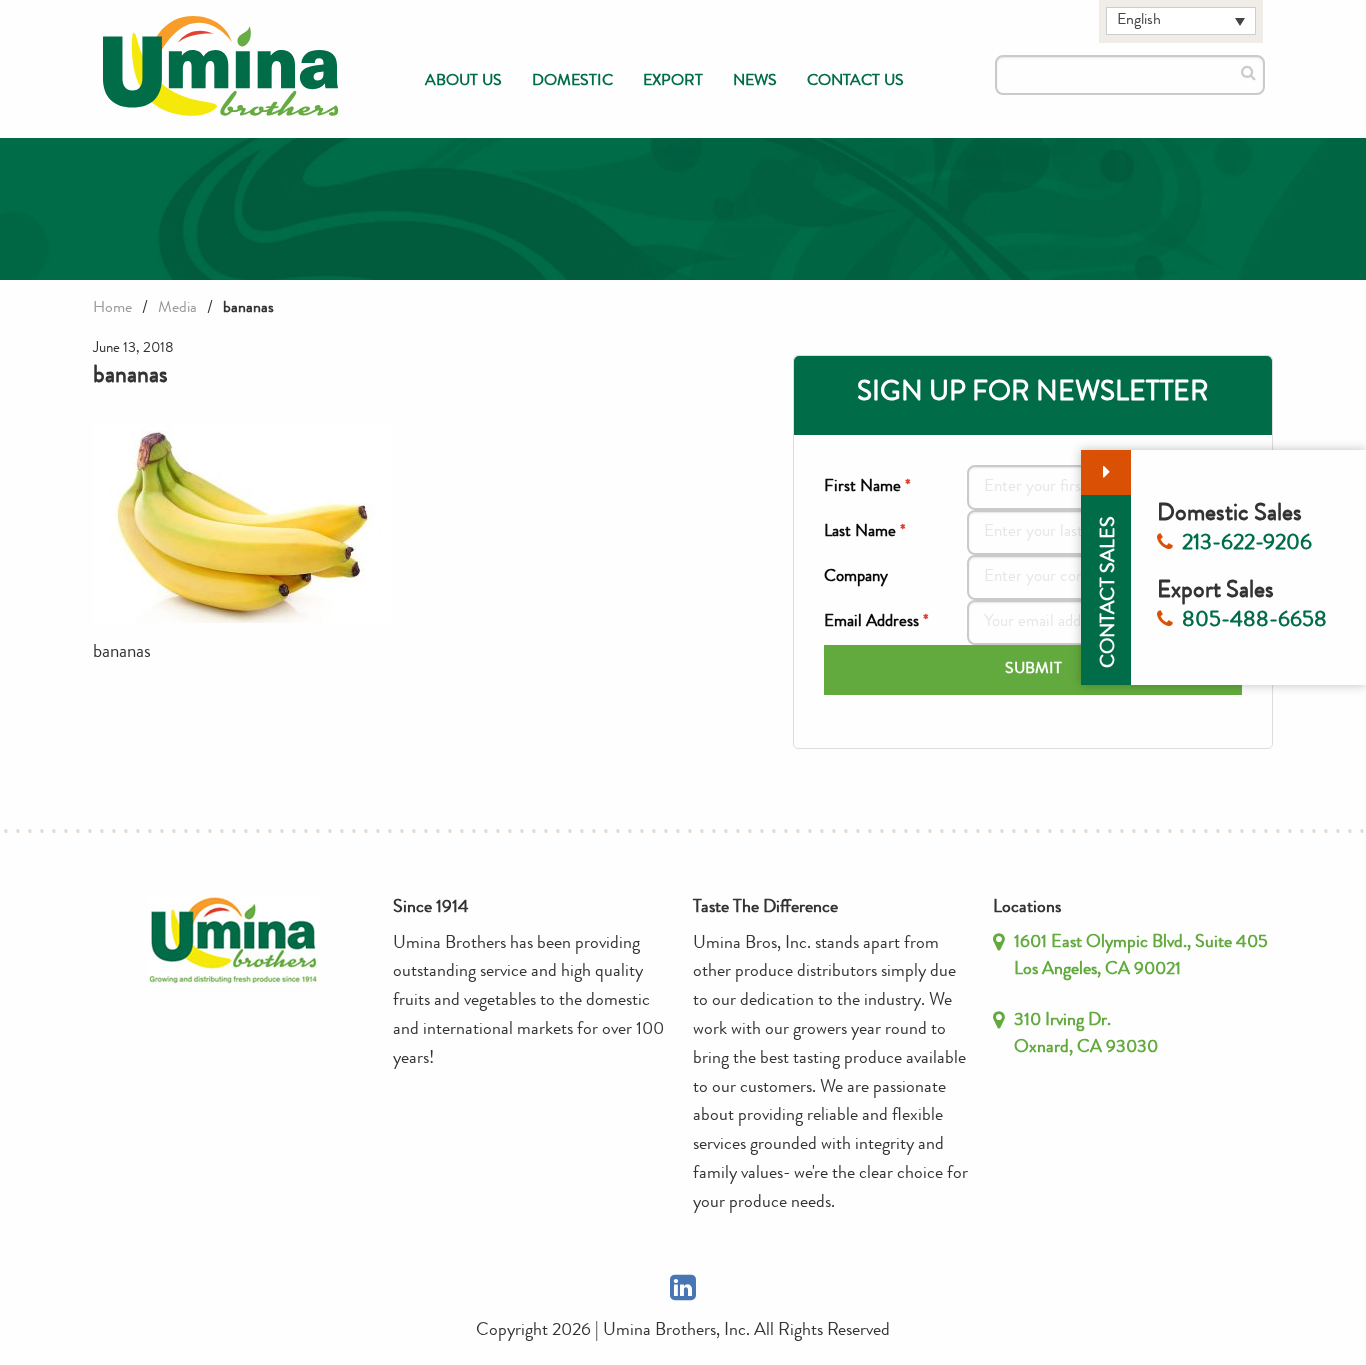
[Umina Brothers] (221, 67)
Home (112, 309)
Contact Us (855, 82)
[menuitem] (463, 82)
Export (673, 82)
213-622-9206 (1247, 545)
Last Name (865, 532)
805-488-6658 (1254, 622)
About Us (463, 82)
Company (856, 577)
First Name (867, 487)
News (755, 82)
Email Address (876, 622)
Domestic (572, 82)
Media (177, 309)
